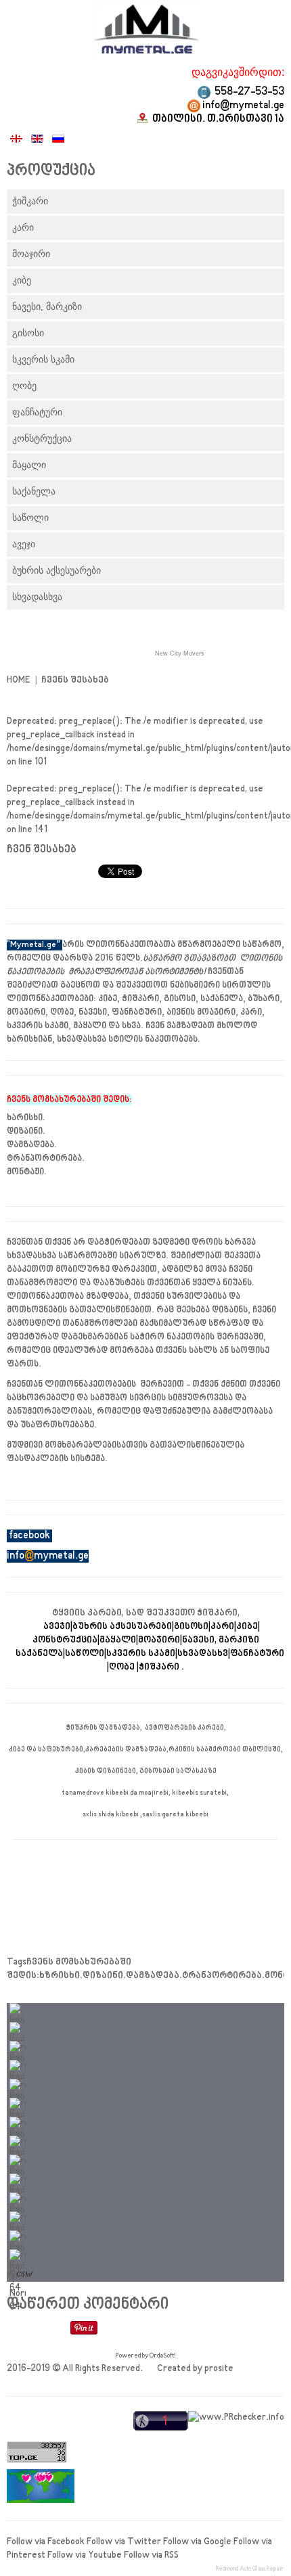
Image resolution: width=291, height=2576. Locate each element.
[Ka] (17, 141)
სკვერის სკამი (43, 360)
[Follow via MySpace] (18, 2161)
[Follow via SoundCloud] (18, 2142)
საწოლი (30, 518)
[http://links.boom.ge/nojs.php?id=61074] (236, 2428)
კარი (23, 228)
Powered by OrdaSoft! (146, 2355)
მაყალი (29, 465)
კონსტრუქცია (42, 439)
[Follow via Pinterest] (18, 2104)
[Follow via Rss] (18, 2256)
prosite (219, 2369)
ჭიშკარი (30, 201)
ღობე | (124, 1667)
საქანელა (34, 491)
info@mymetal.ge (243, 106)
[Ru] (58, 141)
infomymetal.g (45, 1556)
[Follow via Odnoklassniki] (18, 2237)
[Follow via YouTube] (18, 2085)
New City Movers (180, 653)
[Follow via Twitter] (18, 2028)
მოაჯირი (31, 254)
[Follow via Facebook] (18, 2009)
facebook (29, 1536)
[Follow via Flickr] (18, 2180)
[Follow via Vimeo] (18, 2123)
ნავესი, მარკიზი (47, 307)
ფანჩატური (37, 412)
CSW (23, 2275)
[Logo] (145, 29)
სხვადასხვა (37, 597)
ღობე (24, 386)
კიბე (22, 280)
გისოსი (28, 333)
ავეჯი (24, 544)
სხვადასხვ (203, 1654)
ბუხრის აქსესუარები (57, 571)
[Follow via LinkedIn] (18, 2066)
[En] (38, 141)
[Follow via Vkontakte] (18, 2218)
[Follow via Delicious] (18, 2199)
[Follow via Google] (18, 2047)
